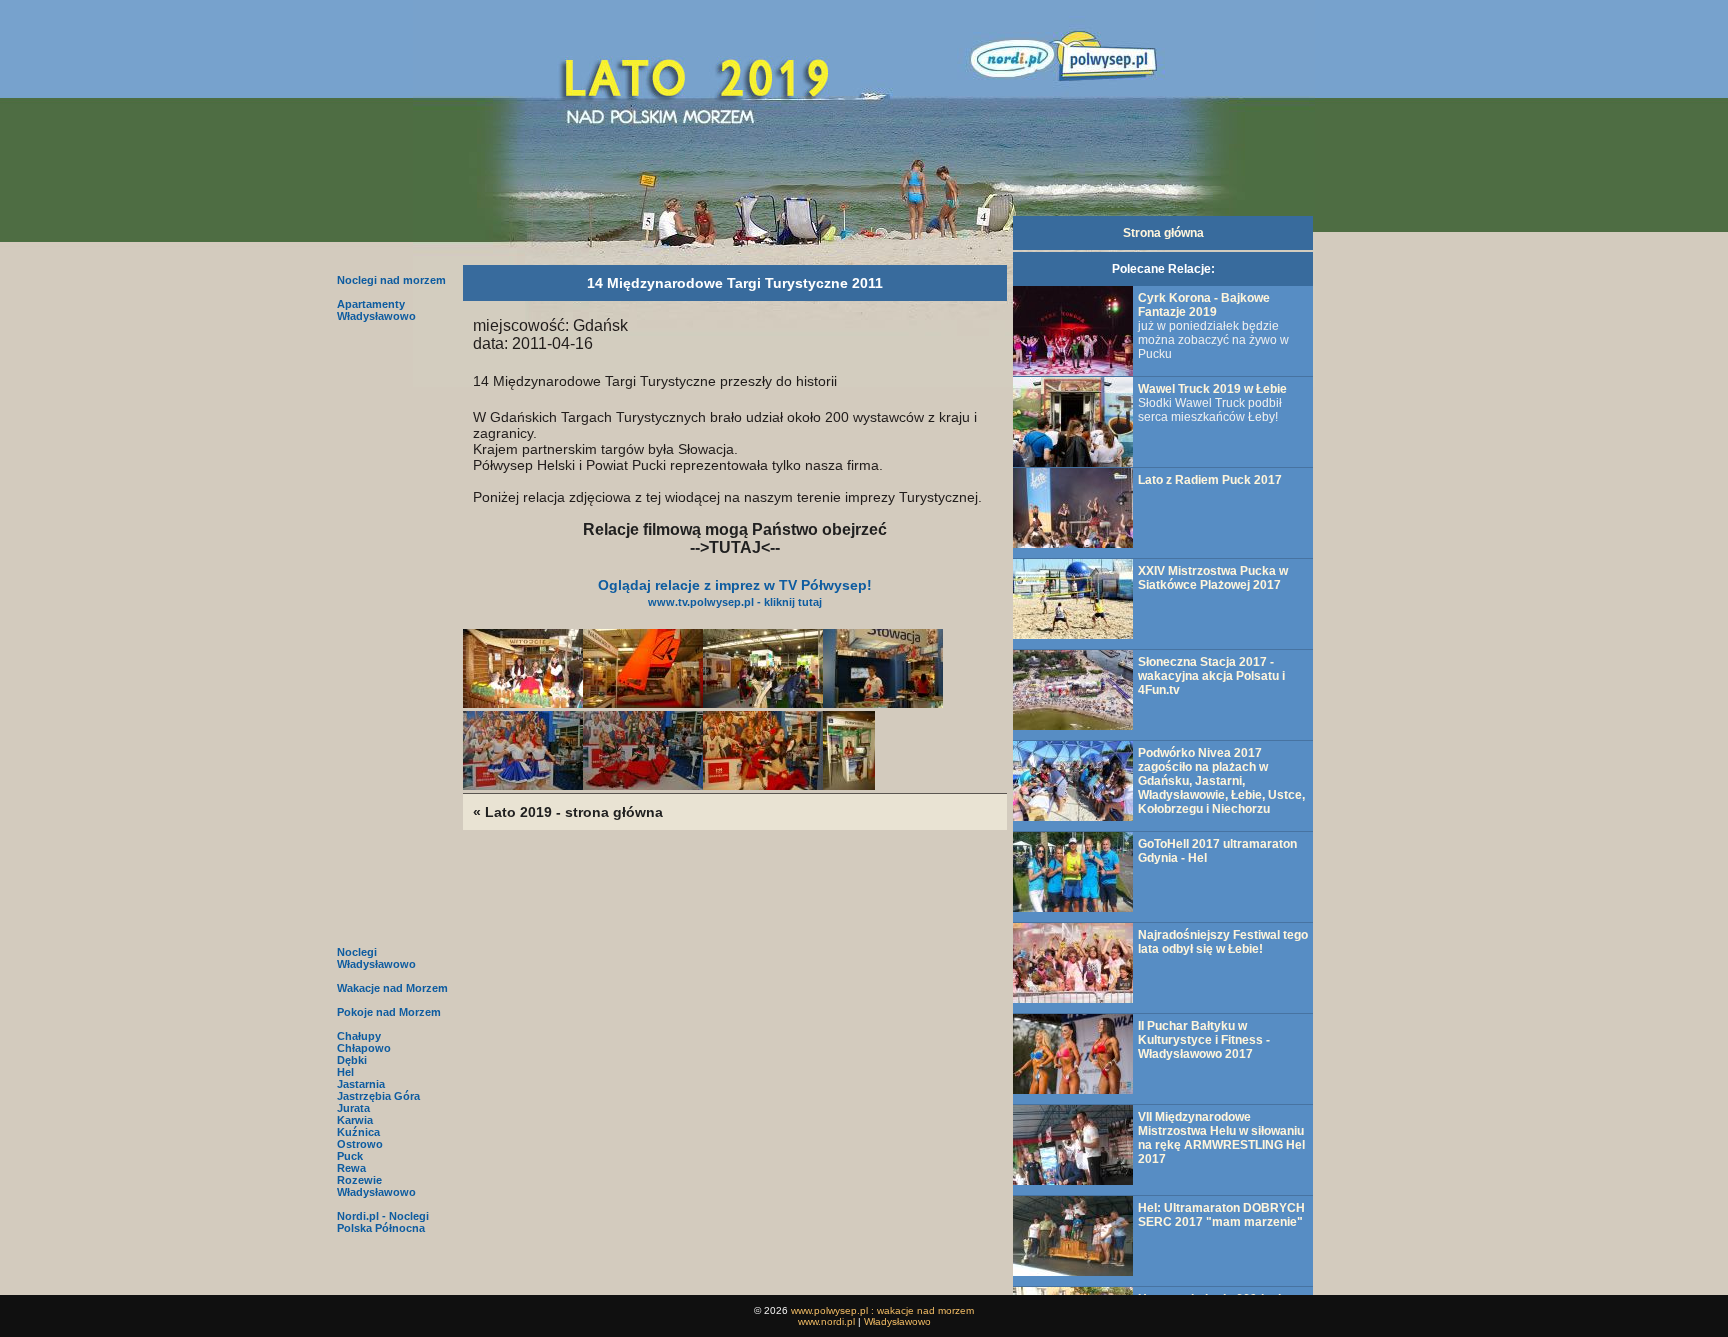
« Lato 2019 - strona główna (568, 812)
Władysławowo (376, 1192)
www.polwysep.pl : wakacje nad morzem (882, 1310)
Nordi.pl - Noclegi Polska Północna (383, 1222)
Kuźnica (358, 1132)
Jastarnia (361, 1084)
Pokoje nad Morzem (389, 1012)
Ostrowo (360, 1144)
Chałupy (359, 1036)
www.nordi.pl (826, 1321)
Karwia (355, 1120)
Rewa (351, 1168)
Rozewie (359, 1180)
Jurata (353, 1108)
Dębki (352, 1060)
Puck (350, 1156)
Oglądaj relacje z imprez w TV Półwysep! (735, 592)
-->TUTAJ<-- (735, 547)
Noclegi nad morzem (391, 280)
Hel (345, 1072)
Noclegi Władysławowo (376, 958)
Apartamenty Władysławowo (376, 310)
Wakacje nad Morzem (392, 988)
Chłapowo (364, 1048)
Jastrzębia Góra (378, 1096)
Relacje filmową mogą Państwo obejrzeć (735, 529)
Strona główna (1163, 233)
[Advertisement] (393, 632)
